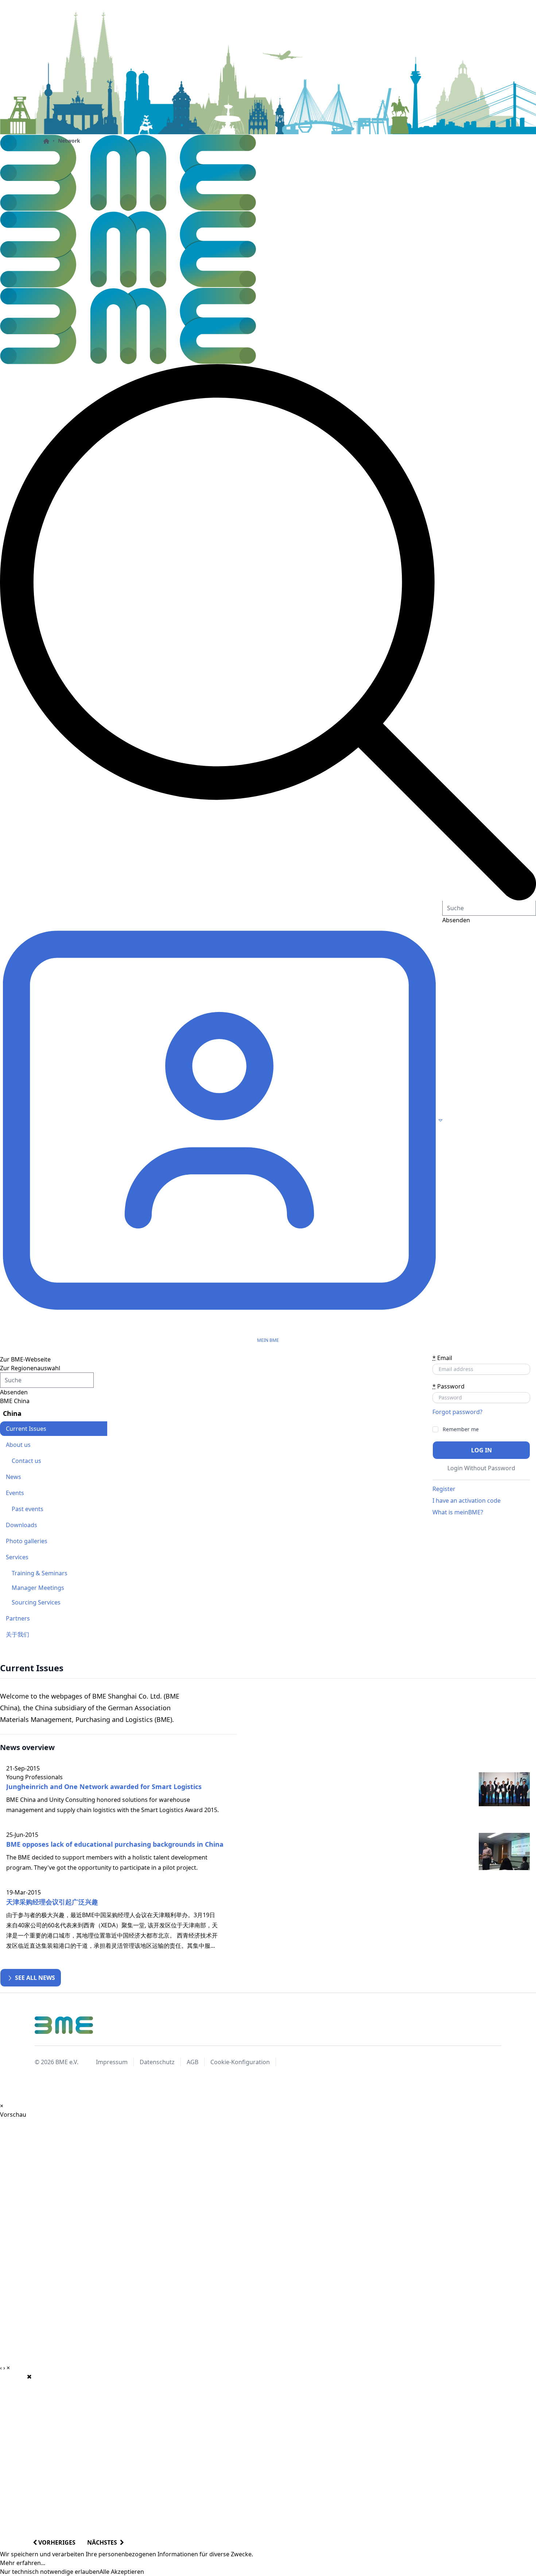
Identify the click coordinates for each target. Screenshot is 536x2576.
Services (17, 1557)
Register (444, 1489)
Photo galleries (27, 1541)
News (13, 1477)
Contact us (26, 1461)
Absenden (14, 1392)
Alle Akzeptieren (122, 2572)
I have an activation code (467, 1501)
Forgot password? (457, 1412)
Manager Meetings (38, 1588)
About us (18, 1445)
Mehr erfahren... (23, 2563)
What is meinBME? (458, 1512)
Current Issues (26, 1429)
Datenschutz (157, 2062)
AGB (193, 2062)
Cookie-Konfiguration (240, 2062)
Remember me (461, 1429)
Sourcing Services (36, 1602)
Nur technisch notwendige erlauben (50, 2572)
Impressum (112, 2062)
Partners (18, 1618)
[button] (268, 632)
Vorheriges (56, 2542)
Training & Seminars (40, 1573)
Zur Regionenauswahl (30, 1368)
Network (69, 141)
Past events (28, 1509)
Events (15, 1493)
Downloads (22, 1525)
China (12, 1413)
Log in (481, 1450)
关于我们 (18, 1634)
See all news (34, 1978)
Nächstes (104, 2542)
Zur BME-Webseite (25, 1359)
